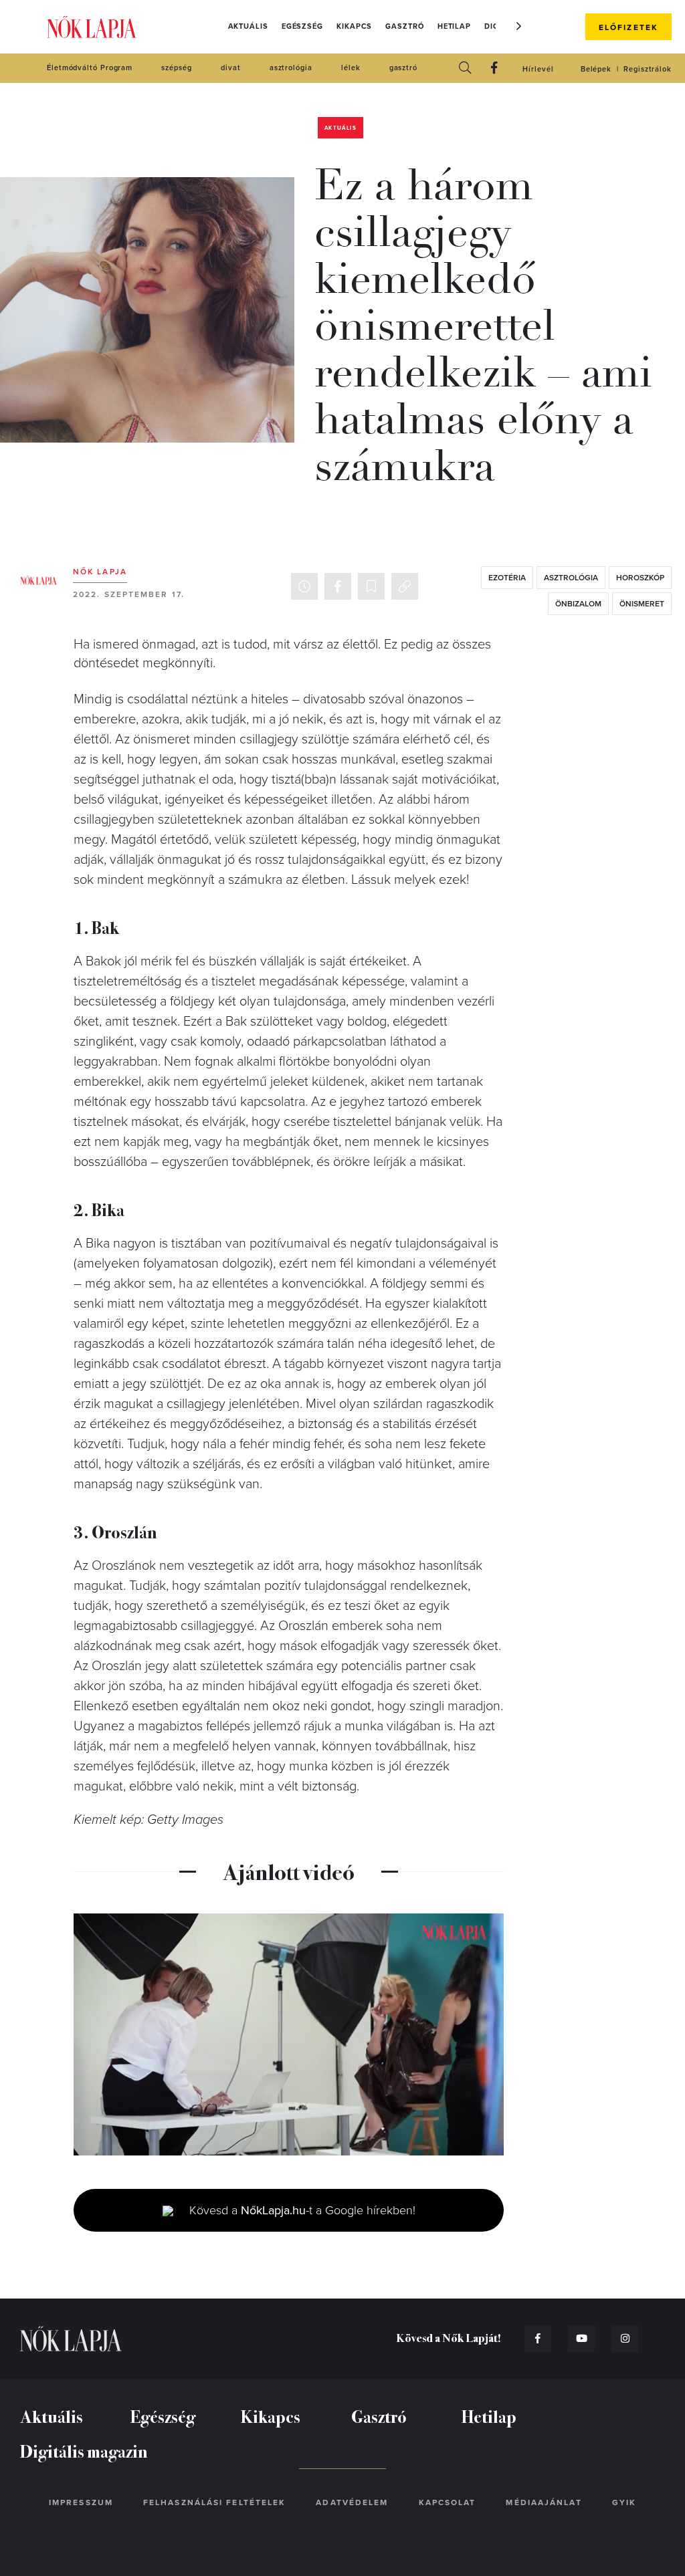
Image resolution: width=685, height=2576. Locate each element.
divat (231, 68)
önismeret (642, 604)
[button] (519, 26)
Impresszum (81, 2502)
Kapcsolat (448, 2502)
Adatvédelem (352, 2502)
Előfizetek (628, 27)
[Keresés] (465, 69)
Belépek (596, 69)
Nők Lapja (92, 27)
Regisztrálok (648, 69)
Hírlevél (538, 69)
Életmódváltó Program (90, 68)
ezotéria (507, 578)
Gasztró (404, 26)
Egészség (302, 26)
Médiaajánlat (544, 2502)
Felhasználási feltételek (214, 2502)
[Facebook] (494, 69)
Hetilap (454, 26)
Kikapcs (354, 26)
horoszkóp (640, 578)
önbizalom (578, 604)
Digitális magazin (84, 2451)
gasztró (403, 68)
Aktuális (248, 26)
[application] (289, 2034)
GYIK (624, 2502)
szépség (176, 68)
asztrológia (291, 68)
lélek (351, 68)
